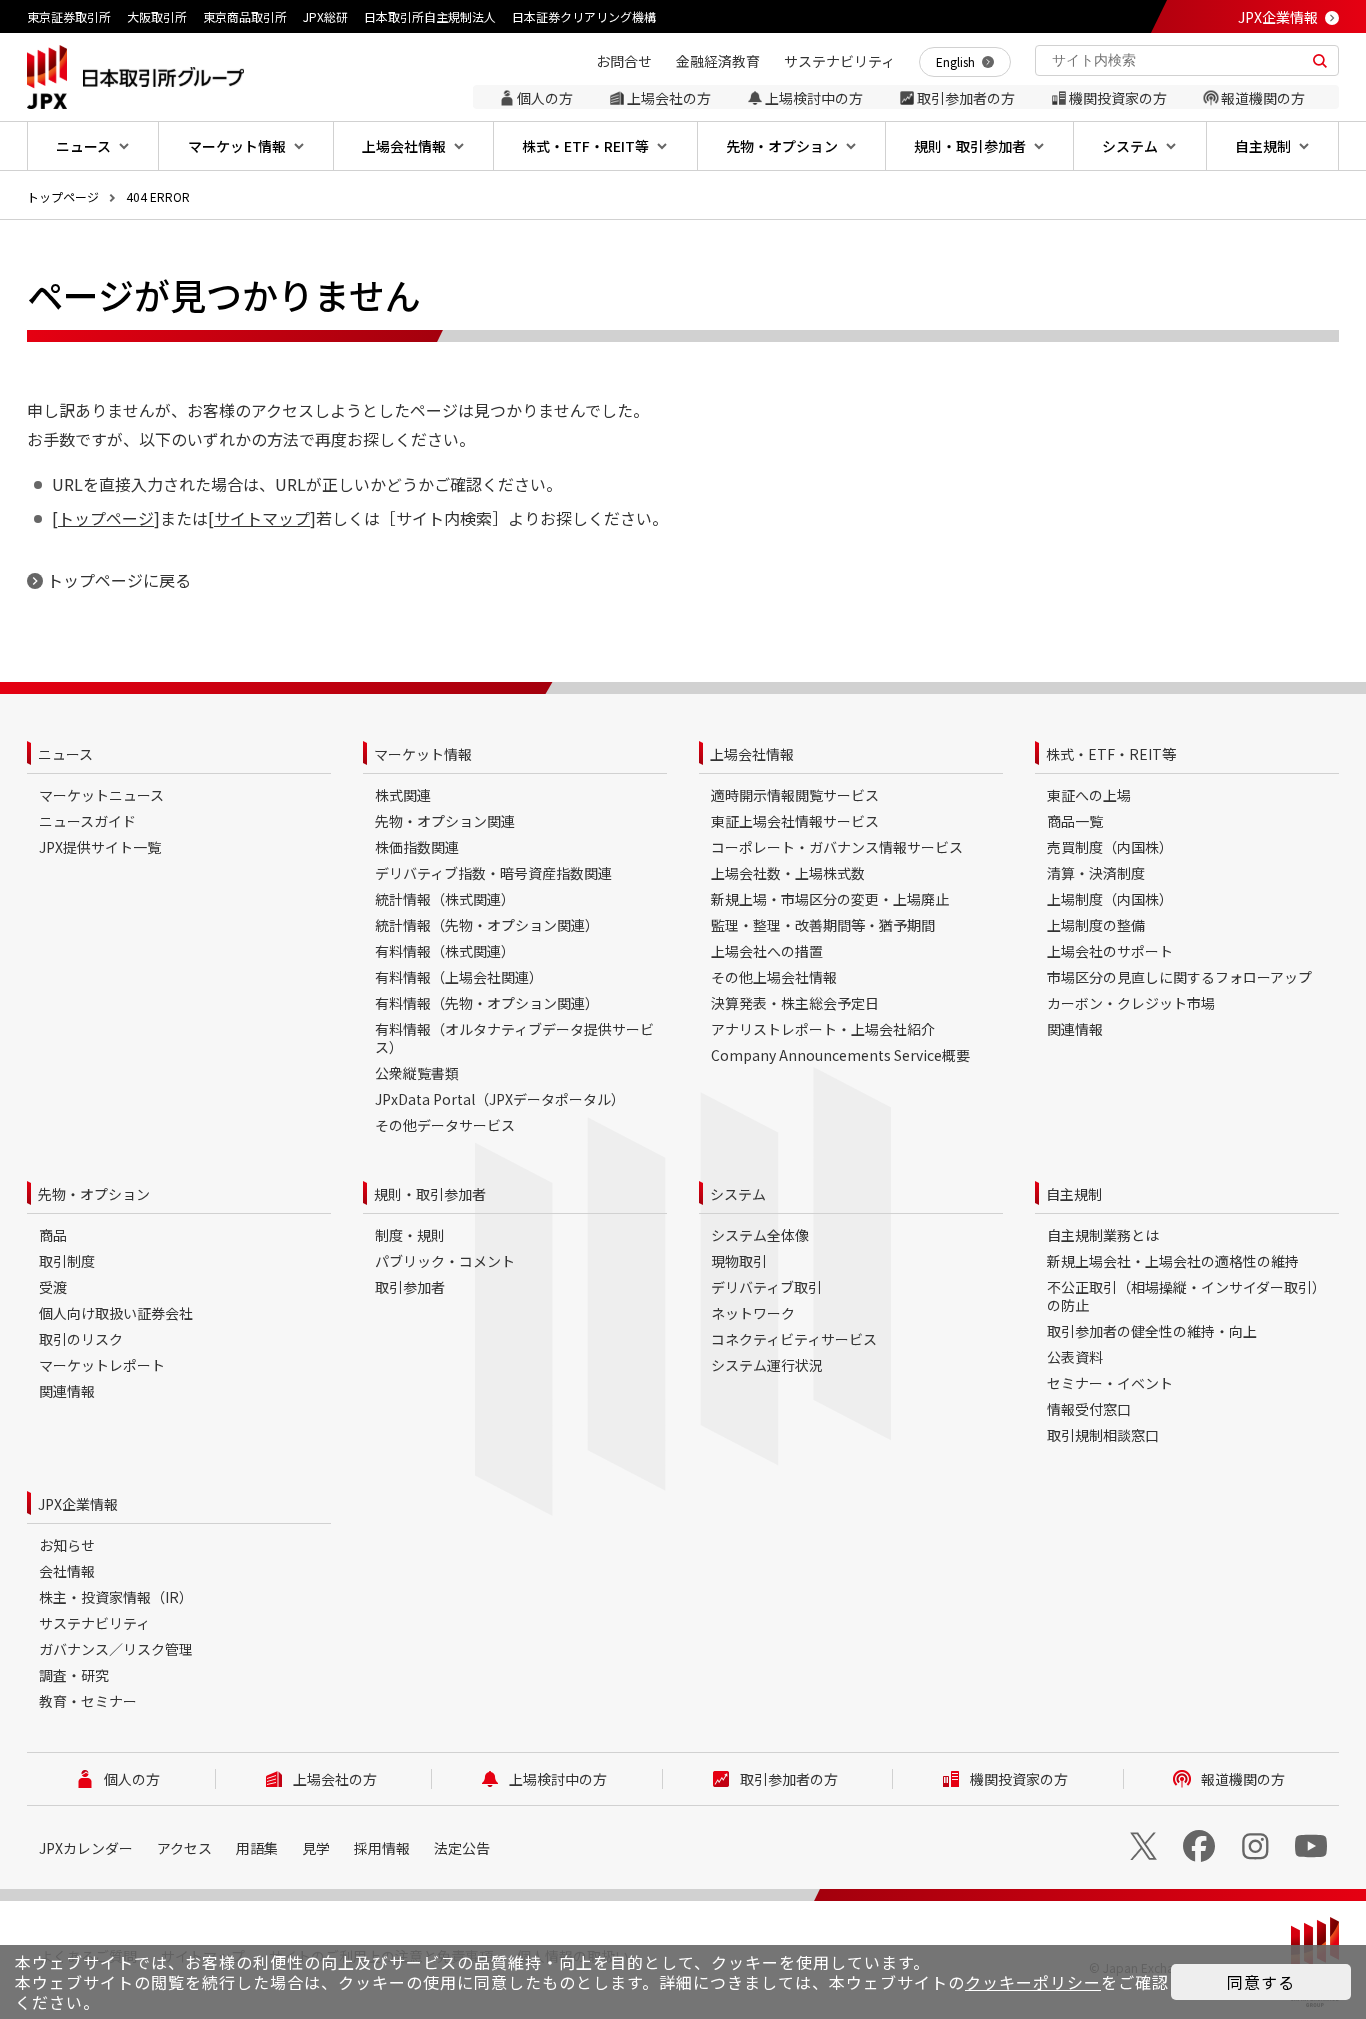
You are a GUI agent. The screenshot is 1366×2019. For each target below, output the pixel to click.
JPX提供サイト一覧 (100, 847)
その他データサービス (445, 1125)
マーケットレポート (102, 1365)
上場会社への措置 (767, 951)
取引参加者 (410, 1287)
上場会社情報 (752, 754)
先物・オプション (94, 1194)
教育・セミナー (88, 1701)
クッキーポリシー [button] (1033, 1982)
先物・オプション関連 (445, 821)
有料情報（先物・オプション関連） (487, 1003)
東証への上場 (1089, 795)
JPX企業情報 (1278, 17)
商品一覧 (1075, 821)
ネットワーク (753, 1313)
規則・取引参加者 (430, 1194)
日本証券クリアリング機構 (584, 16)
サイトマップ (262, 518)
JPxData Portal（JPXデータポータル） (500, 1099)
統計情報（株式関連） (445, 899)
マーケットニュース (101, 795)
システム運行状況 (767, 1365)
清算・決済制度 (1096, 873)
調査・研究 (74, 1675)
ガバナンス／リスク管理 (116, 1649)
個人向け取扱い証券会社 (116, 1313)
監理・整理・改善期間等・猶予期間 (823, 925)
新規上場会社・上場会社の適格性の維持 (1173, 1261)
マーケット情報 (423, 754)
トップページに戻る (119, 580)
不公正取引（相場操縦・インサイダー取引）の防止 (1186, 1296)
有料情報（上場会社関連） (459, 977)
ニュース (65, 754)
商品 (53, 1235)
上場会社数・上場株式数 (788, 873)
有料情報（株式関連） (445, 951)
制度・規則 (410, 1235)
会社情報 (67, 1571)
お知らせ (67, 1545)
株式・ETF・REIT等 (1111, 754)
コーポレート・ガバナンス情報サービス (837, 847)
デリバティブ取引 (766, 1287)
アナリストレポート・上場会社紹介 (823, 1029)
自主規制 (1074, 1194)
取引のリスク (81, 1339)
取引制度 (67, 1261)
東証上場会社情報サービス (795, 821)
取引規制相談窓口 (1103, 1435)
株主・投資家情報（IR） (116, 1597)
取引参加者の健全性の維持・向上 (1152, 1331)
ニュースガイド (87, 821)
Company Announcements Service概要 (840, 1055)
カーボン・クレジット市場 (1131, 1003)
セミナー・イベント (1110, 1383)
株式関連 (403, 795)
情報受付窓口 (1089, 1409)
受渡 (53, 1287)
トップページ (63, 196)
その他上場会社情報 (774, 977)
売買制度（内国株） (1110, 847)
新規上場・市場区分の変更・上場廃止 (830, 899)
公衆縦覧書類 (417, 1073)
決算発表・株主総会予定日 (795, 1003)
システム (738, 1194)
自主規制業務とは (1103, 1235)
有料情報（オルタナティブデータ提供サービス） (514, 1038)
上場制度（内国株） (1110, 899)
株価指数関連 (417, 847)
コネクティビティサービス (794, 1339)
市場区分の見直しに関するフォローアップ (1179, 977)
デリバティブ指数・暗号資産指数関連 (493, 873)
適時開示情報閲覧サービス (795, 795)
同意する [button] (1261, 1982)
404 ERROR (158, 196)
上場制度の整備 (1096, 925)
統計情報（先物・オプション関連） (487, 925)
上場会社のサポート (1110, 951)
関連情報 (1075, 1029)
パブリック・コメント (445, 1261)
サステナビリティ (94, 1623)
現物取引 (739, 1261)
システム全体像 (760, 1235)
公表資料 (1075, 1357)
